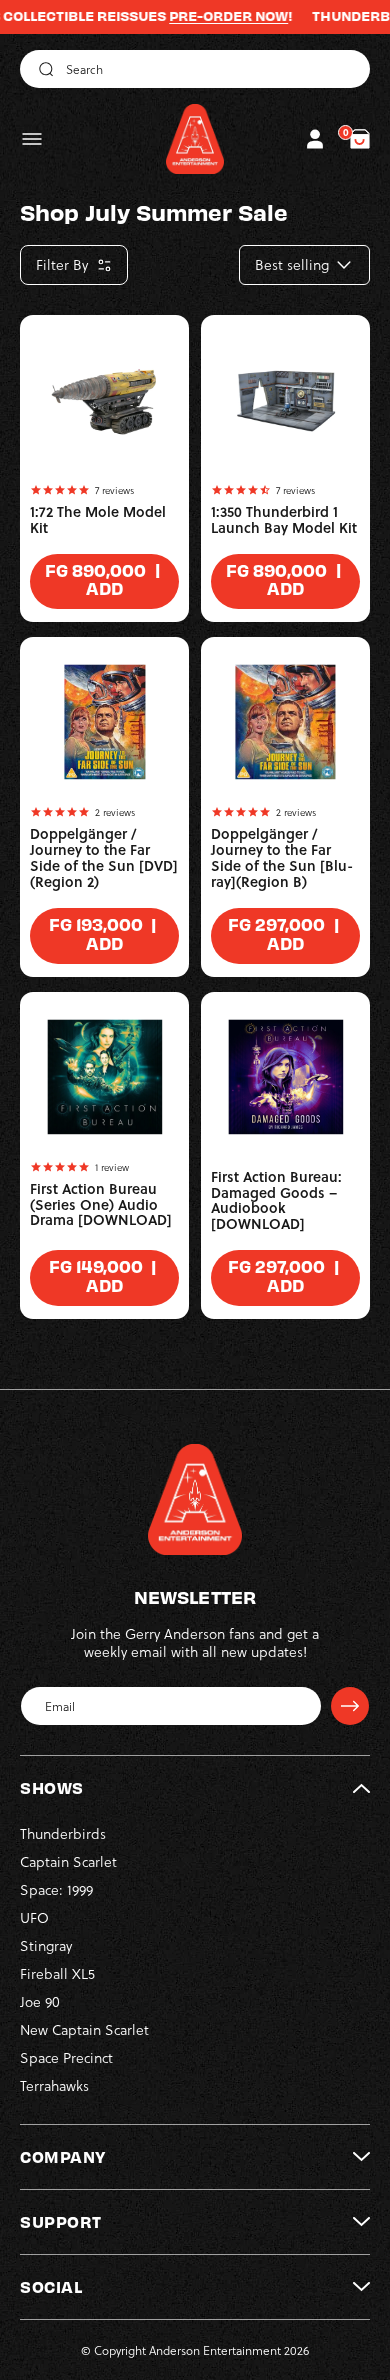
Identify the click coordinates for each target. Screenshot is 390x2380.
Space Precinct (66, 2057)
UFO (34, 1917)
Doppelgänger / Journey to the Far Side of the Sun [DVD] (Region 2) (104, 858)
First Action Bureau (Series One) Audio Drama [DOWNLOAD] (101, 1205)
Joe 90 (40, 2001)
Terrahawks (54, 2085)
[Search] (43, 69)
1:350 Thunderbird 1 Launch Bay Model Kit (284, 520)
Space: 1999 (56, 1889)
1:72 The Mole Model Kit (98, 520)
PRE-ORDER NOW (210, 16)
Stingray (46, 1945)
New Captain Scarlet (84, 2029)
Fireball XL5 (57, 1973)
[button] (32, 139)
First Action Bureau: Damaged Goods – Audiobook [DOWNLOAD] (276, 1201)
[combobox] (195, 69)
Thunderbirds (63, 1833)
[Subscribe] (350, 1706)
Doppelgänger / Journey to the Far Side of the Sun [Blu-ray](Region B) (282, 858)
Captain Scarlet (68, 1861)
